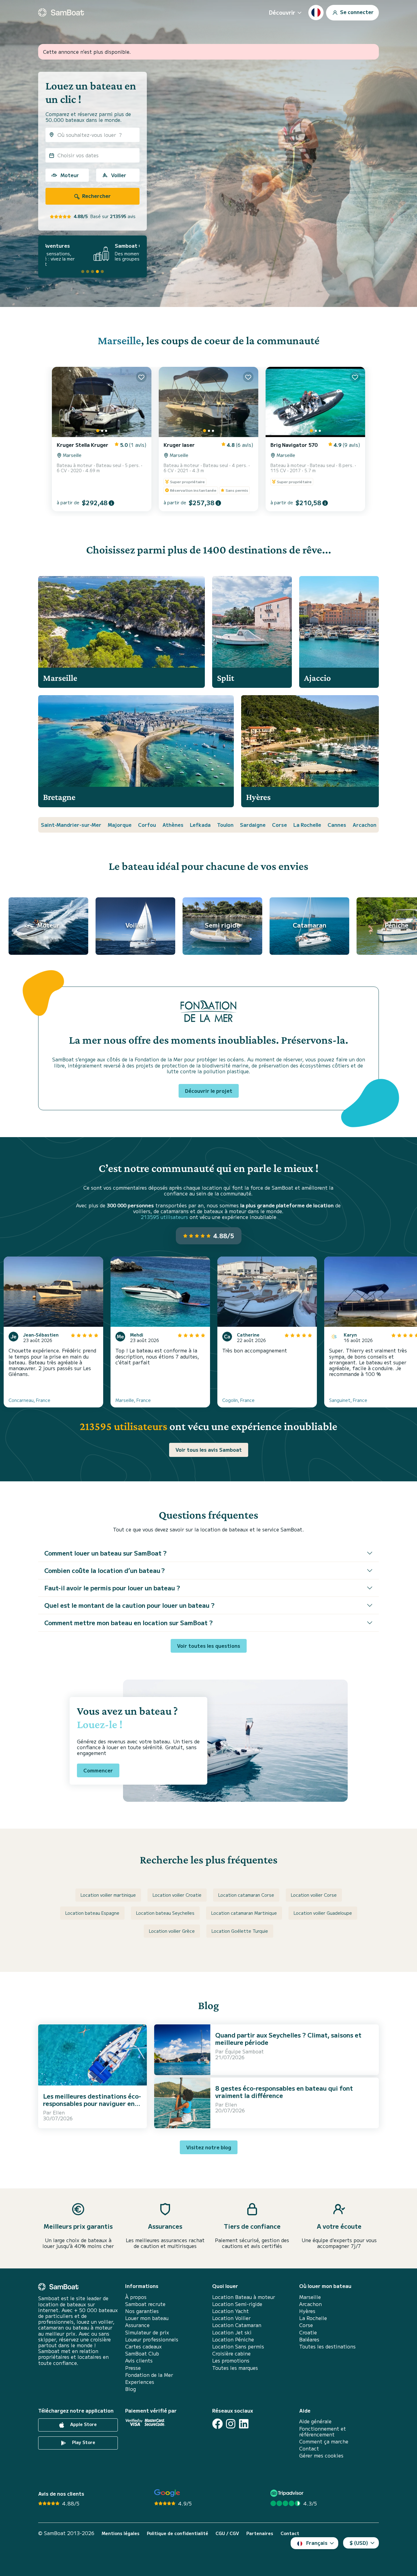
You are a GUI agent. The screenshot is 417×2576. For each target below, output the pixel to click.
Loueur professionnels (152, 2339)
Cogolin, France (238, 1400)
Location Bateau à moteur (244, 2297)
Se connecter (356, 12)
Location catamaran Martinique (244, 1913)
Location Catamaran (237, 2325)
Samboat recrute (145, 2304)
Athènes (173, 825)
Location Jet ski (232, 2332)
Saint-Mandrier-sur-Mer (71, 825)
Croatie (308, 2332)
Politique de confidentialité (178, 2533)
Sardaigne (253, 825)
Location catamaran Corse (246, 1895)
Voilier (119, 175)
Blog (131, 2389)
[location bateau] (61, 13)
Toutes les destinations (327, 2346)
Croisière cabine (231, 2353)
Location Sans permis (238, 2346)
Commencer (98, 1770)
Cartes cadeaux (143, 2346)
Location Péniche (233, 2339)
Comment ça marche (324, 2441)
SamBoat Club (142, 2353)
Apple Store (83, 2425)
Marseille (119, 340)
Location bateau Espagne (92, 1913)
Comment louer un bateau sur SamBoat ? (105, 1553)
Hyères (307, 2311)
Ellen (59, 2112)
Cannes (337, 825)
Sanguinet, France (348, 1400)
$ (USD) (359, 2543)
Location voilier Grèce (172, 1931)
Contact (309, 2448)
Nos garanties (142, 2311)
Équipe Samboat (244, 2051)
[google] (167, 2493)
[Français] (316, 13)
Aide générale (315, 2421)
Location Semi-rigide (237, 2304)
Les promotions (231, 2361)
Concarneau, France (29, 1400)
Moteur (70, 175)
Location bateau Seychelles (165, 1913)
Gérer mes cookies (321, 2456)
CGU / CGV (227, 2533)
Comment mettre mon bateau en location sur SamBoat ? (129, 1623)
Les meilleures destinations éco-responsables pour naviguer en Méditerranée (92, 2103)
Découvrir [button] (282, 12)
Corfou (147, 825)
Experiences (140, 2382)
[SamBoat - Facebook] (218, 2424)
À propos (136, 2297)
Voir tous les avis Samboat (209, 1450)
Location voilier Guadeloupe (323, 1913)
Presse (133, 2368)
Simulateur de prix (147, 2332)
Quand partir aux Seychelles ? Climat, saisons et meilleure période (288, 2039)
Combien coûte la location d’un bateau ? (105, 1570)
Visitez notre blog (209, 2147)
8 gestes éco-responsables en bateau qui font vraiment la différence (284, 2092)
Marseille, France (133, 1400)
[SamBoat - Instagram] (231, 2424)
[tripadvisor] (288, 2493)
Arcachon (364, 825)
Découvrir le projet (209, 1091)
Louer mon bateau (147, 2318)
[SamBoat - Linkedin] (244, 2424)
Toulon (225, 825)
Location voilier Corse (314, 1895)
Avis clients (139, 2361)
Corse (279, 825)
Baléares (309, 2339)
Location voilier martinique (108, 1895)
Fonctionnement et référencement (323, 2432)
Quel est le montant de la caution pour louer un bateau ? (129, 1605)
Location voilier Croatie (177, 1895)
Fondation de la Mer (149, 2375)
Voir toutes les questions (209, 1646)
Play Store (83, 2443)
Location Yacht (230, 2311)
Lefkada (200, 825)
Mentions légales (121, 2533)
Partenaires (260, 2533)
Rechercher (96, 196)
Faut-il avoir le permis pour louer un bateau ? (112, 1588)
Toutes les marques (235, 2368)
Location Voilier (231, 2318)
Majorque (120, 825)
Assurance (137, 2325)
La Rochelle (307, 825)
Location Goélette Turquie (240, 1931)
